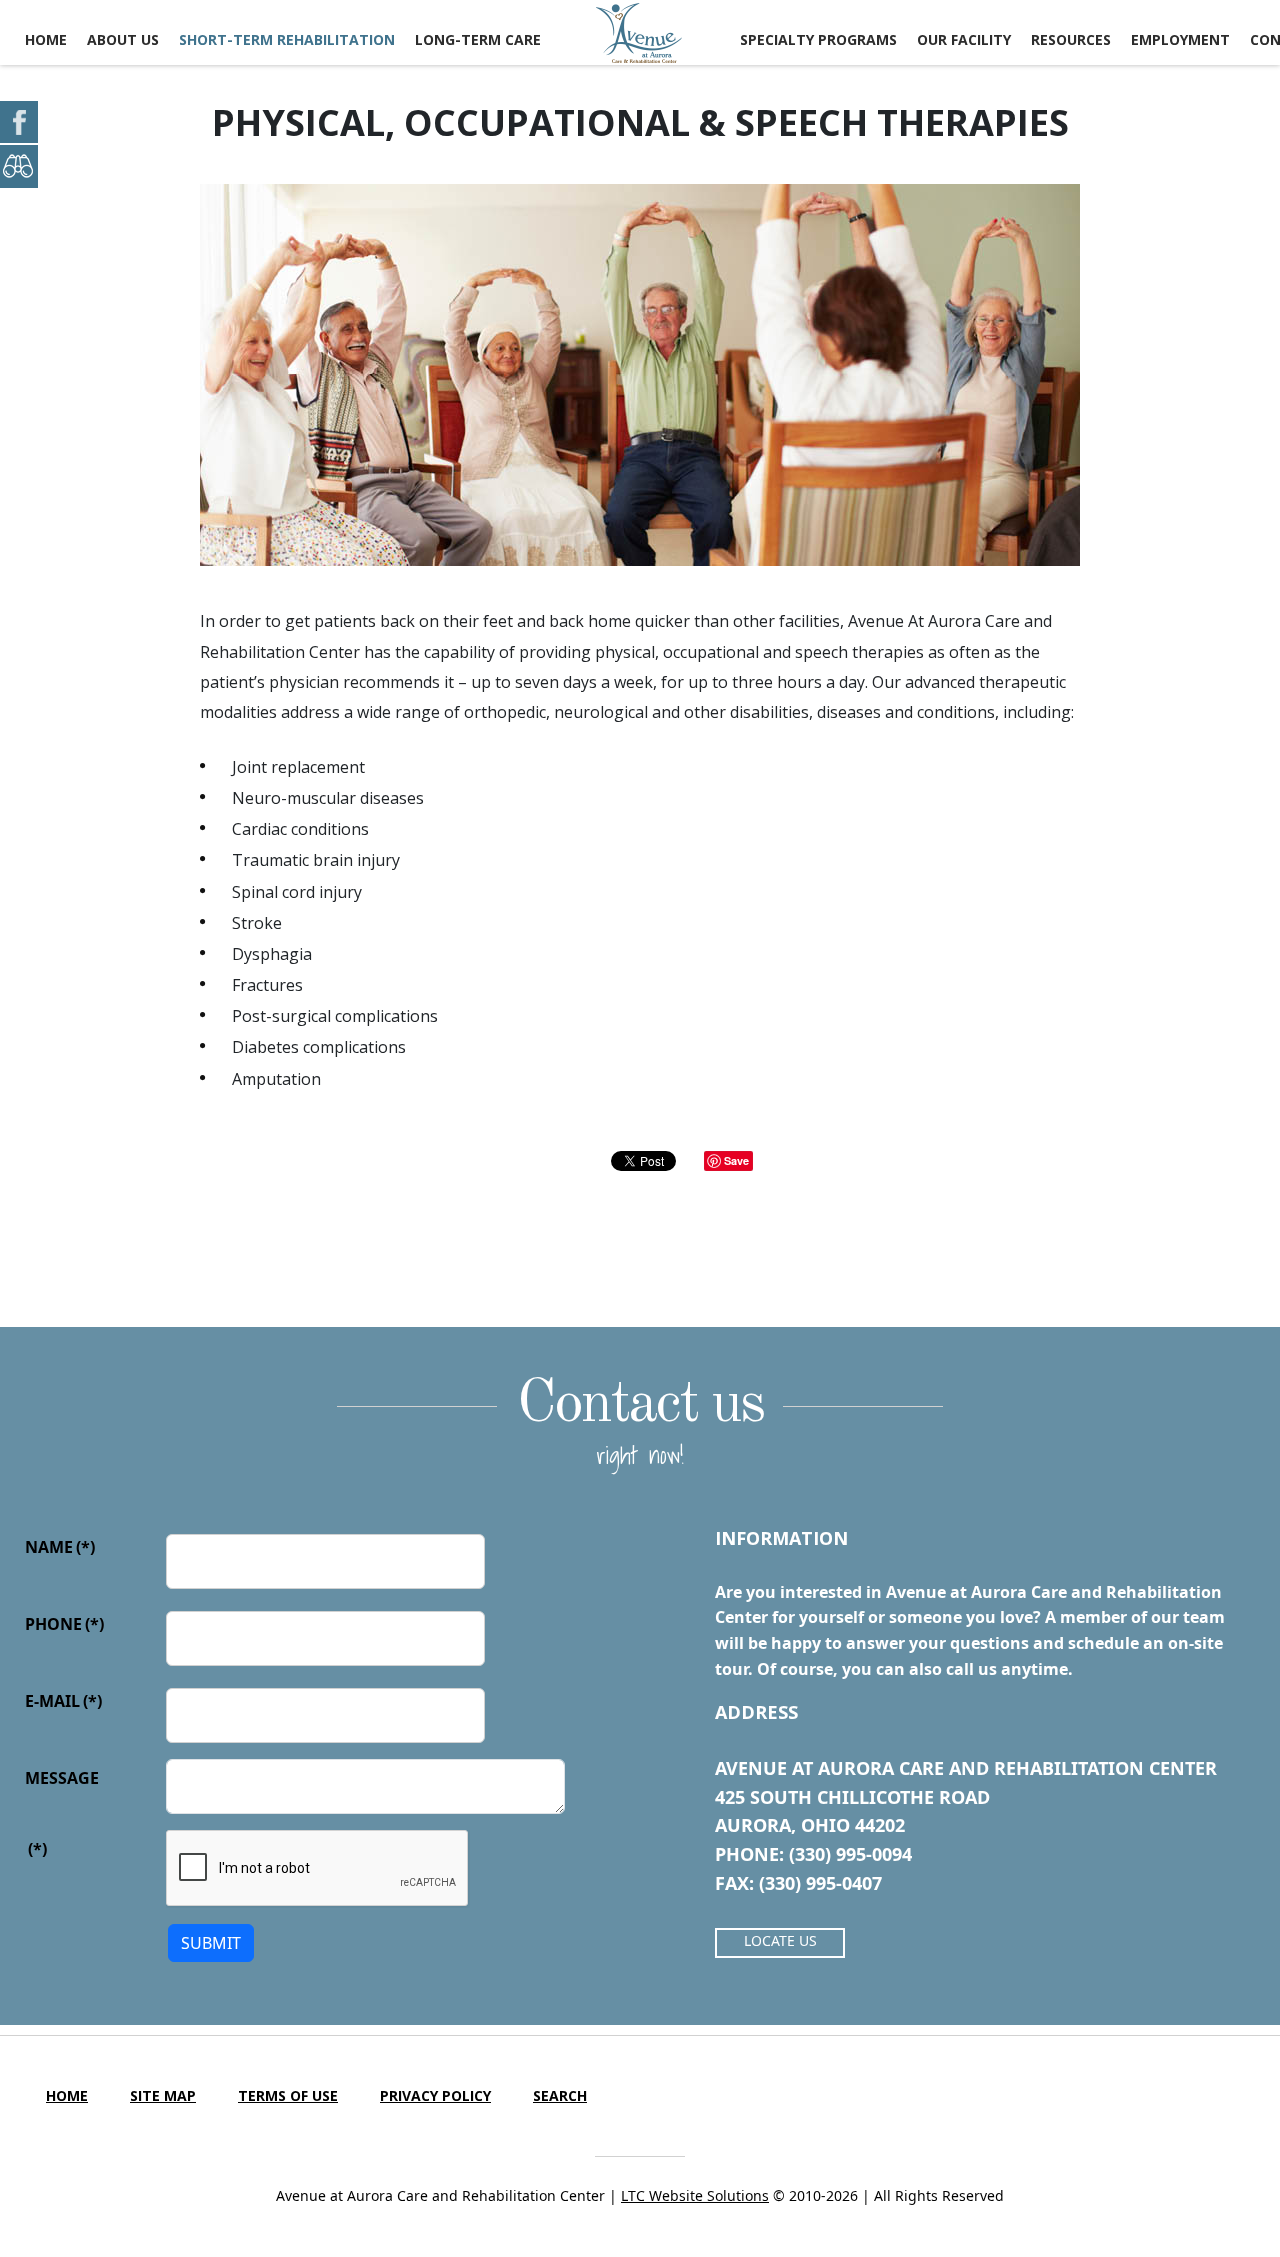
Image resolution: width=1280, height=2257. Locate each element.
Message (62, 1778)
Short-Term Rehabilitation (287, 39)
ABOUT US (123, 39)
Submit (211, 1943)
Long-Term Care (478, 39)
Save (736, 1160)
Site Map (163, 2095)
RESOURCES (1071, 39)
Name (60, 1547)
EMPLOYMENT (1180, 39)
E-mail (63, 1701)
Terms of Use (288, 2095)
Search (560, 2095)
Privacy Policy (435, 2095)
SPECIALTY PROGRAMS (818, 39)
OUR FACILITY (964, 39)
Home (46, 39)
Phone (64, 1624)
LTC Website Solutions (695, 2195)
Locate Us (780, 1940)
